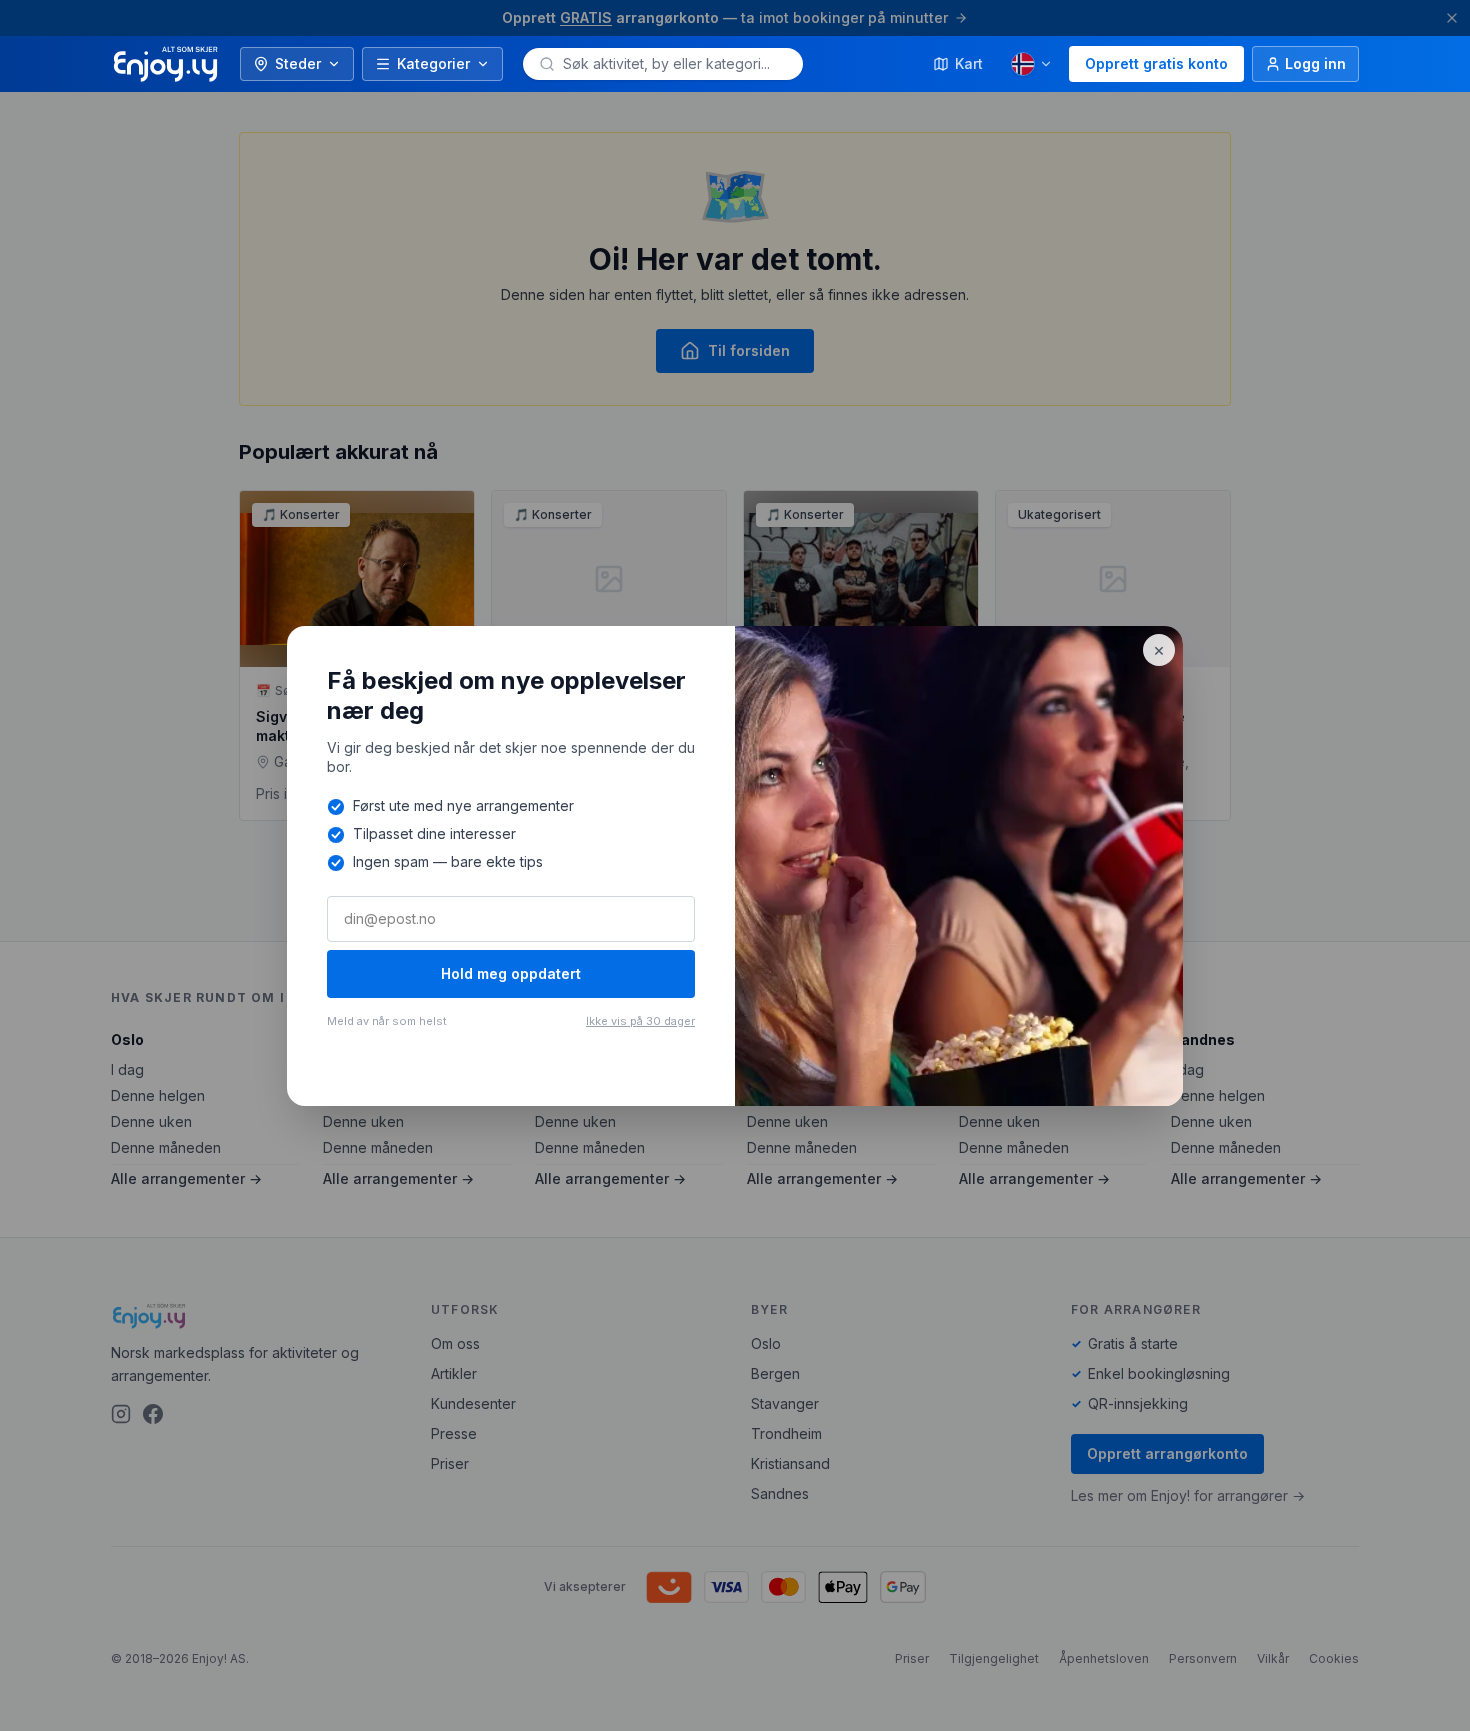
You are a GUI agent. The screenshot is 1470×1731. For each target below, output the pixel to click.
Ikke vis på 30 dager (640, 1021)
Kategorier (433, 63)
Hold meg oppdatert (511, 973)
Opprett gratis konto (1156, 63)
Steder (298, 63)
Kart (969, 63)
